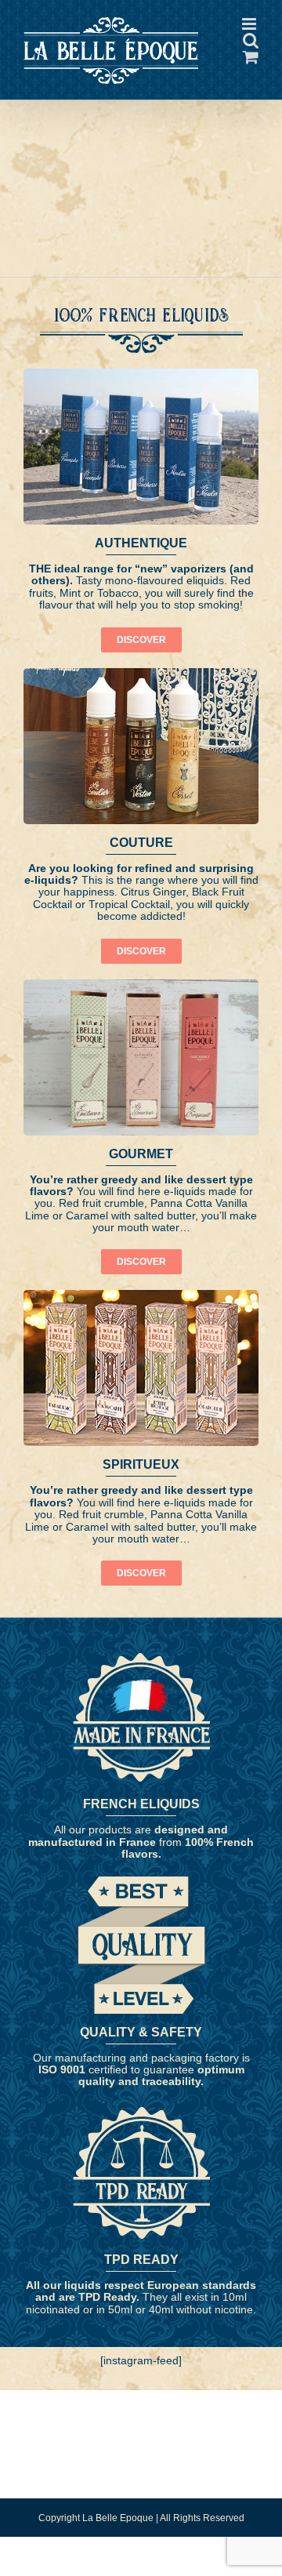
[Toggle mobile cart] (187, 92)
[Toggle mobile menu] (250, 92)
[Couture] (141, 690)
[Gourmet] (141, 1001)
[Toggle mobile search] (219, 92)
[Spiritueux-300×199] (141, 1312)
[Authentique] (141, 391)
